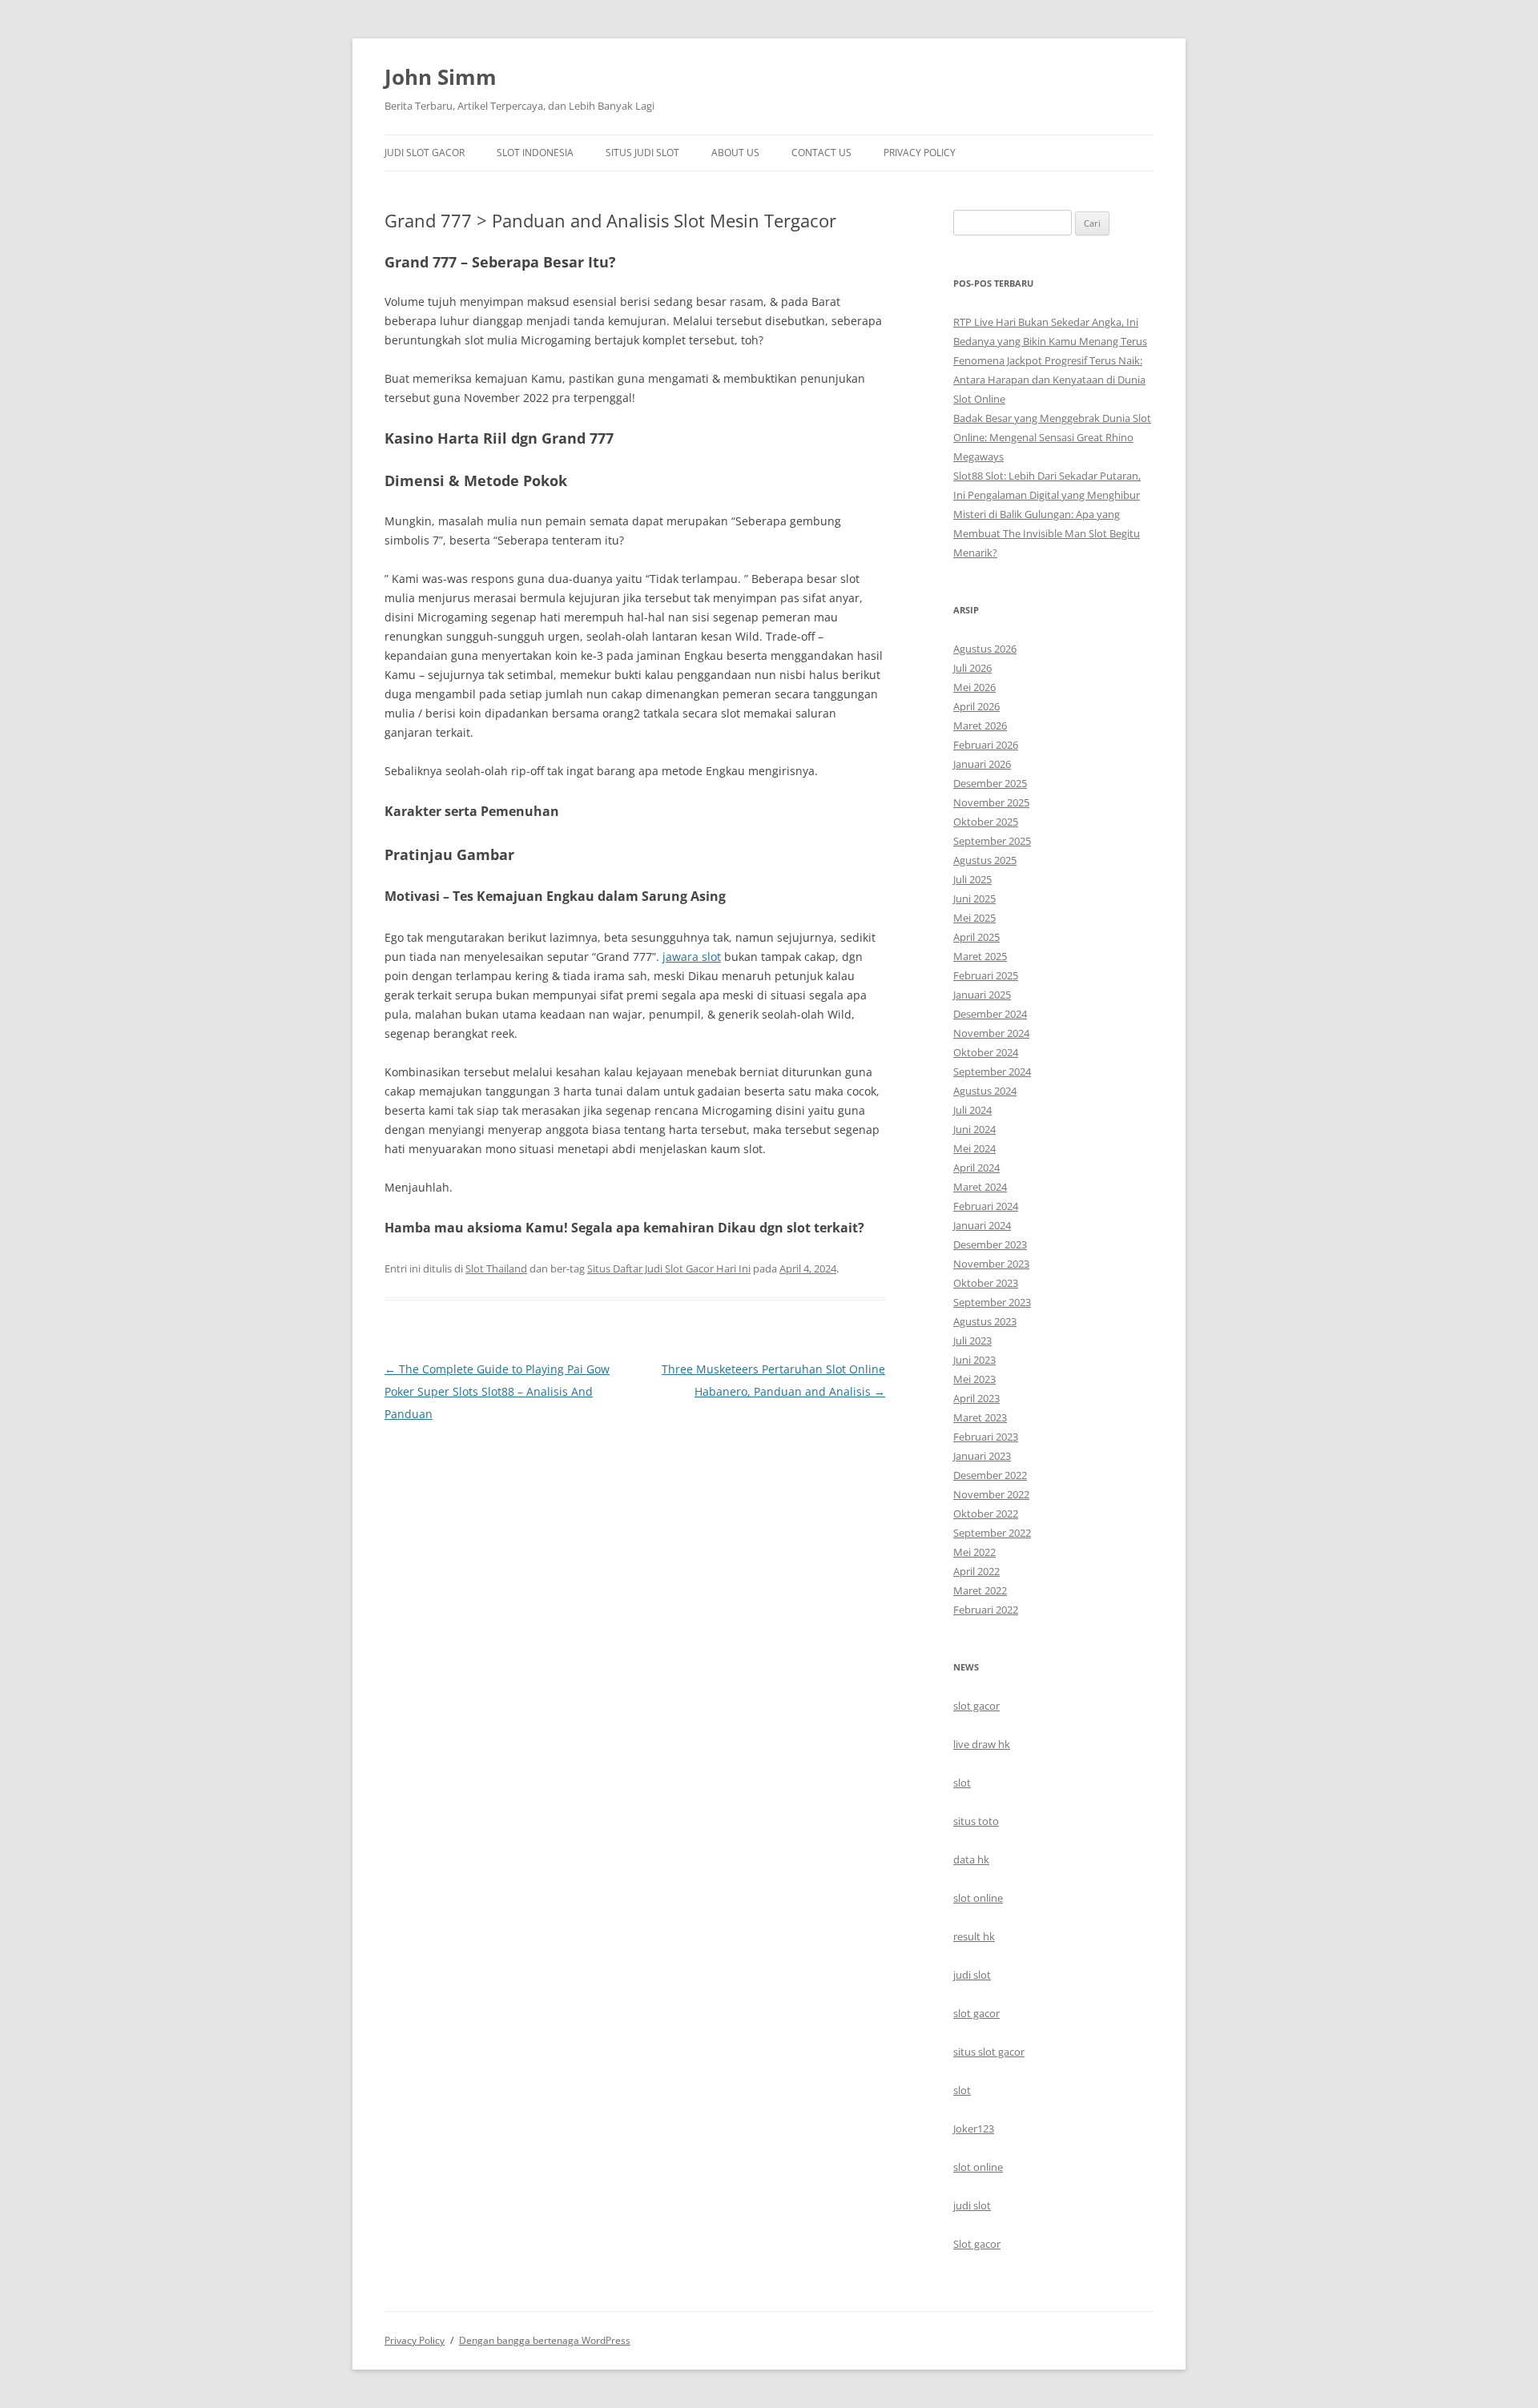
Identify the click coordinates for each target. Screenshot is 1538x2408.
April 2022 (976, 1571)
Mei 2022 (974, 1552)
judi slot (972, 1975)
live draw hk (982, 1744)
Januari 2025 (982, 995)
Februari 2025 (986, 975)
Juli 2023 (972, 1341)
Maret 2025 (980, 956)
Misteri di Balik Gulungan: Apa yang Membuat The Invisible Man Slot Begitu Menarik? (1047, 533)
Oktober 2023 (986, 1283)
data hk (971, 1859)
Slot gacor (977, 2244)
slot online (978, 1898)
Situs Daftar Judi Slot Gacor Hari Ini (669, 1268)
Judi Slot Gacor (425, 153)
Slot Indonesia (535, 153)
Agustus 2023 (985, 1321)
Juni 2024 (974, 1129)
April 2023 (976, 1398)
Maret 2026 (980, 726)
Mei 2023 (974, 1379)
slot (962, 1783)
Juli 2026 (972, 668)
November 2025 (991, 802)
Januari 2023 (982, 1456)
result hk (974, 1936)
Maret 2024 (980, 1187)
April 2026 (976, 706)
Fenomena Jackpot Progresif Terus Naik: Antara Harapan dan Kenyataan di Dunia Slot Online (1049, 380)
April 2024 (976, 1168)
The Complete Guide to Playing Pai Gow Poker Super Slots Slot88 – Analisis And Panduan (497, 1391)
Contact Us (821, 153)
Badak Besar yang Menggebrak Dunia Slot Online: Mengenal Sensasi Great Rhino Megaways (1052, 437)
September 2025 (992, 841)
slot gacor (976, 1706)
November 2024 (991, 1033)
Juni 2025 (974, 898)
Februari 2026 (986, 745)
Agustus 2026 (985, 649)
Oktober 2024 (986, 1052)
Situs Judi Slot (642, 153)
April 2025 (976, 937)
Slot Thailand (496, 1268)
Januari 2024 (982, 1225)
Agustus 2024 (985, 1091)
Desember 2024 (990, 1014)
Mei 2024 (974, 1148)
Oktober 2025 (986, 822)
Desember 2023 (990, 1244)
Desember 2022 (990, 1475)
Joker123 (974, 2129)
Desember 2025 (990, 783)
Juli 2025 (972, 879)
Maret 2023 (980, 1417)
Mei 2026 (974, 687)
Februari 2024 (986, 1206)
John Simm (441, 77)
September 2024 (992, 1071)
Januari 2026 (982, 764)
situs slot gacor (989, 2052)
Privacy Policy (920, 153)
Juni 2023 (974, 1360)
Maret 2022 (980, 1590)
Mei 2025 (974, 918)
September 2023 (992, 1302)
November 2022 (991, 1494)
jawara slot (692, 957)
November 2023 (991, 1264)
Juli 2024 (972, 1110)
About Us (735, 153)
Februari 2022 (986, 1610)
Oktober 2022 (986, 1514)
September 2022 (992, 1533)
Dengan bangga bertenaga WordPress (545, 2340)
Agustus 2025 (985, 860)
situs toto (976, 1821)
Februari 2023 (986, 1437)
